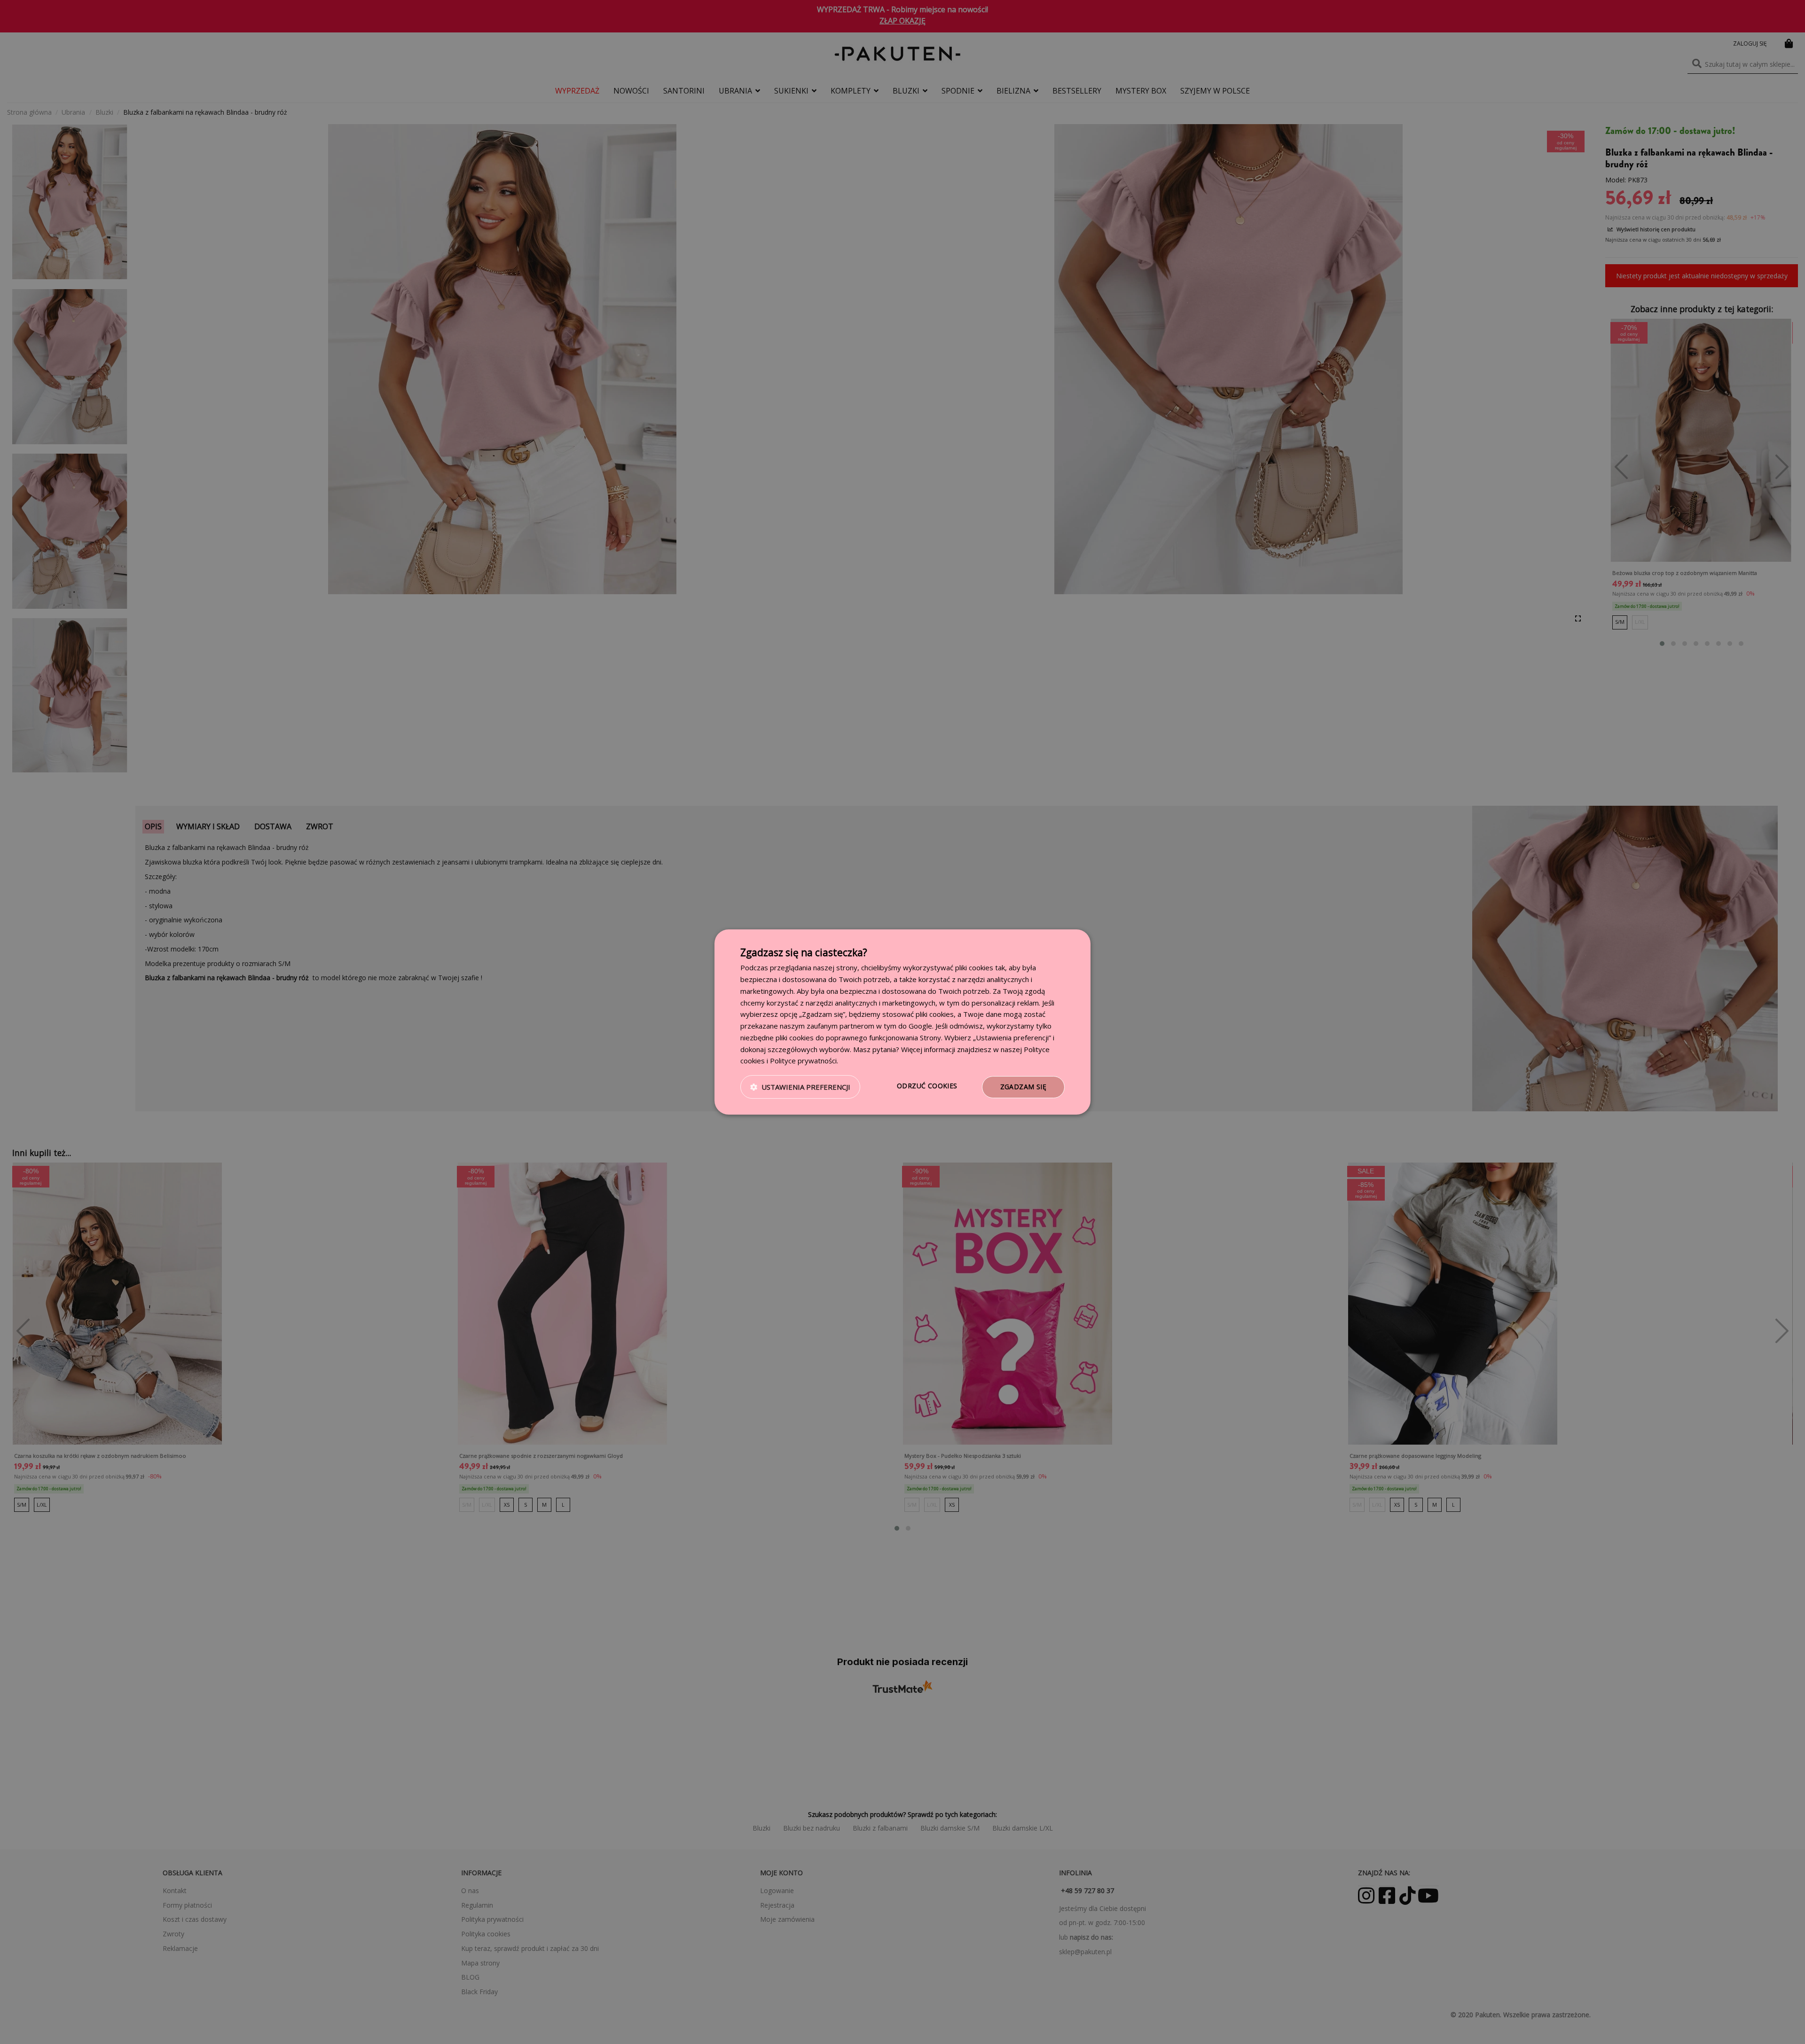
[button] (800, 1087)
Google (920, 1026)
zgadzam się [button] (1023, 1087)
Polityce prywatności (803, 1061)
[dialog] (902, 1022)
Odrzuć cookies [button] (927, 1086)
